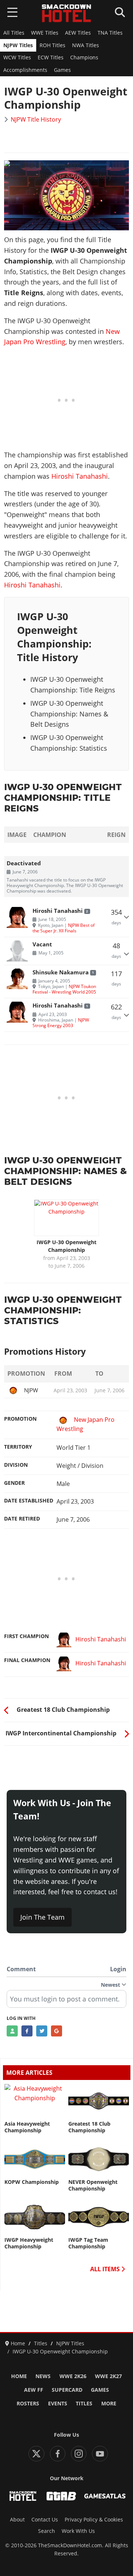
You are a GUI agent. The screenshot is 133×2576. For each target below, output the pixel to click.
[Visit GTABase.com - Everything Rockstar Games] (61, 2496)
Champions (84, 57)
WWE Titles (45, 33)
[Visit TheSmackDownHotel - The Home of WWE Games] (23, 2496)
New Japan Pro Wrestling (86, 1424)
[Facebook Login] (27, 2031)
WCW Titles (17, 57)
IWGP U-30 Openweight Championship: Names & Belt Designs (69, 714)
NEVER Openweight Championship (93, 2185)
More (109, 2404)
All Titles (14, 33)
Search (47, 2531)
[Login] (12, 2031)
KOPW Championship (32, 2182)
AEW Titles (78, 33)
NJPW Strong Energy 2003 (61, 1022)
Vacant (42, 944)
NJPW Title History (36, 119)
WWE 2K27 (108, 2376)
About (17, 2520)
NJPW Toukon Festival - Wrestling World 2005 (64, 989)
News (43, 2376)
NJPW (31, 1390)
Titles (84, 2404)
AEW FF (34, 2390)
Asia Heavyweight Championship (27, 2127)
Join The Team (42, 1917)
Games (62, 70)
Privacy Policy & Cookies (94, 2520)
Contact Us (45, 2520)
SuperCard (67, 2390)
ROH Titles (52, 45)
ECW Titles (51, 57)
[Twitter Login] (42, 2031)
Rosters (28, 2404)
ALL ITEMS (106, 2269)
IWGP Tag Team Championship (88, 2243)
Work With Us (78, 2531)
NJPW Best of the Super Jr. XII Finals (64, 928)
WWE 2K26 (73, 2376)
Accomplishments (25, 70)
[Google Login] (57, 2031)
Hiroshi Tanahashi (80, 476)
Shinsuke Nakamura (61, 972)
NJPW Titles (18, 45)
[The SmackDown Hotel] (66, 13)
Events (58, 2404)
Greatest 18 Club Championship (89, 2127)
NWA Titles (86, 45)
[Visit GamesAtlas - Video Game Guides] (105, 2496)
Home (19, 2376)
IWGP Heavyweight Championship (29, 2243)
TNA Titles (110, 33)
